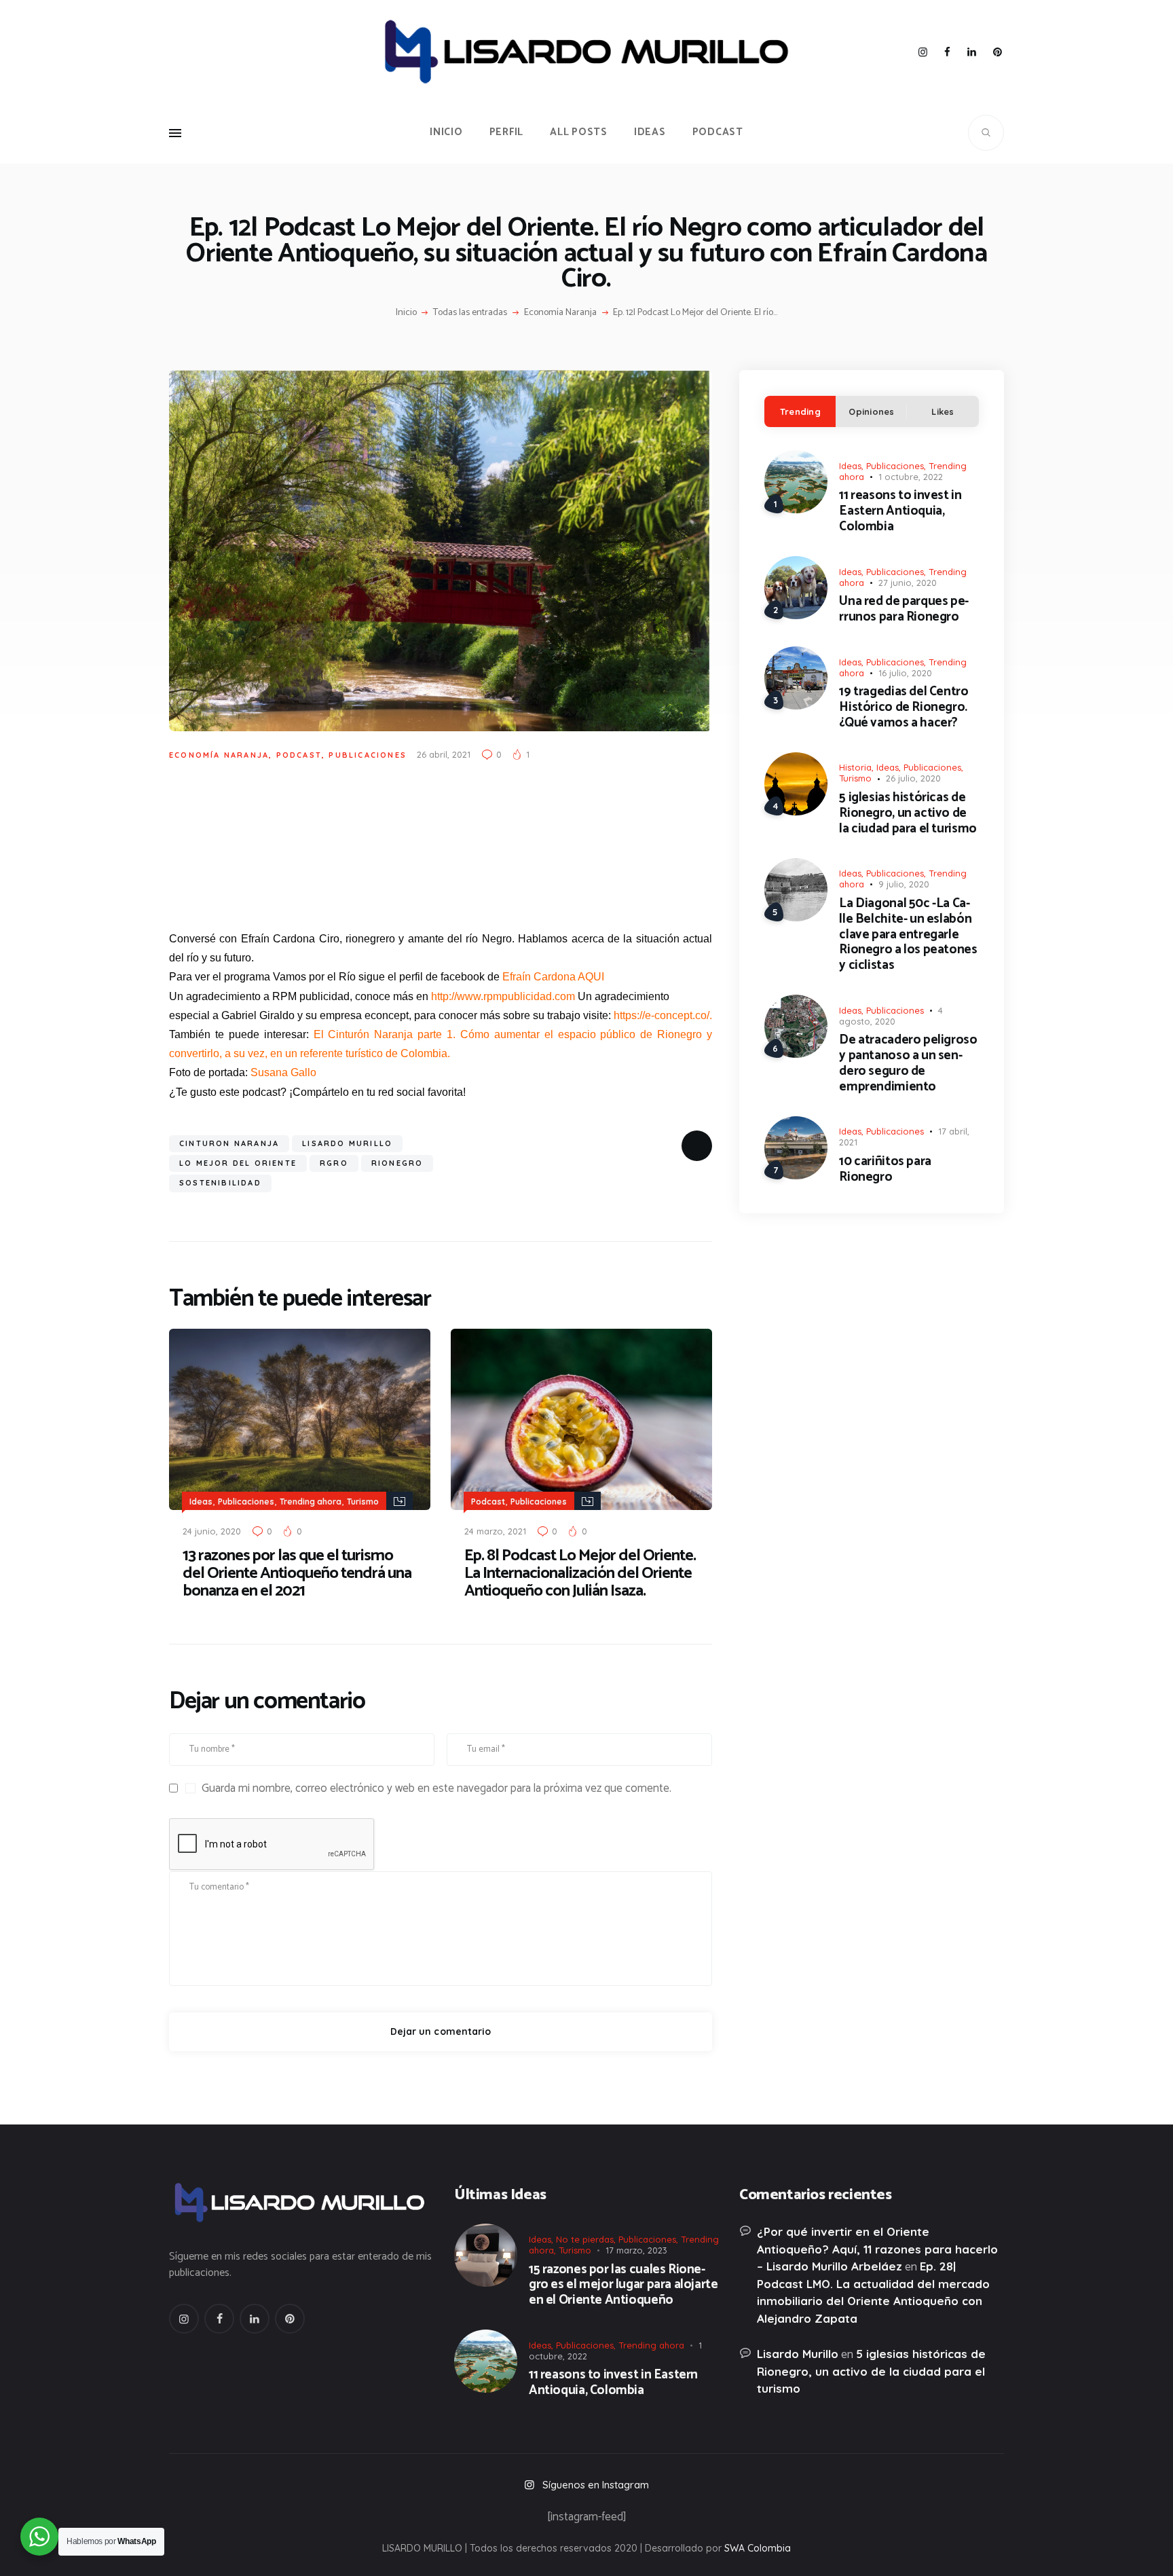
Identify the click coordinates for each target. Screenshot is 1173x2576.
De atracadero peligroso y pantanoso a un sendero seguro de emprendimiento (908, 1064)
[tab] (800, 411)
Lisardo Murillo (347, 1143)
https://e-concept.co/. (663, 1015)
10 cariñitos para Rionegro (885, 1170)
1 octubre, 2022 (911, 477)
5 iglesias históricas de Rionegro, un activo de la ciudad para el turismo (908, 813)
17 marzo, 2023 (636, 2250)
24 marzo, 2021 (495, 1531)
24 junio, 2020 (212, 1531)
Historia (855, 767)
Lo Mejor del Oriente (238, 1163)
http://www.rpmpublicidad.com (503, 996)
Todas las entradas (470, 313)
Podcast (299, 755)
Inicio (406, 313)
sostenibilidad (220, 1183)
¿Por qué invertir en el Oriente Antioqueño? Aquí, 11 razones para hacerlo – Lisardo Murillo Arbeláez (877, 2249)
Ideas (201, 1502)
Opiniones (871, 411)
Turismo (363, 1502)
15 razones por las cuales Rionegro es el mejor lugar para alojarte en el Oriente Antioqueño (623, 2285)
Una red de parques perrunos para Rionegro (904, 610)
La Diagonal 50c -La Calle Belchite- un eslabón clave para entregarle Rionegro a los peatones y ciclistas (908, 935)
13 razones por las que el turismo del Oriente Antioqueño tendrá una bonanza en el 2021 (297, 1574)
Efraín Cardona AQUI (553, 977)
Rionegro (397, 1163)
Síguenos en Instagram (596, 2485)
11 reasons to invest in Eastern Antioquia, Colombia (900, 511)
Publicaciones (368, 755)
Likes (943, 411)
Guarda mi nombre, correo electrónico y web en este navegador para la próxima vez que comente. (436, 1788)
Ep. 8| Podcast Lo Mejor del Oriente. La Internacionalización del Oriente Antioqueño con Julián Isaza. (580, 1574)
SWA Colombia (758, 2548)
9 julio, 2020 (904, 884)
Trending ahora (311, 1502)
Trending (800, 411)
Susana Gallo (283, 1072)
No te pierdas (585, 2239)
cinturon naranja (229, 1143)
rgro (334, 1163)
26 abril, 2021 (444, 754)
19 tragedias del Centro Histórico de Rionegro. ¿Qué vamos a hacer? (904, 707)
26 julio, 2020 (913, 778)
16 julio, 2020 (905, 673)
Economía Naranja (560, 313)
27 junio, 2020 (908, 583)
